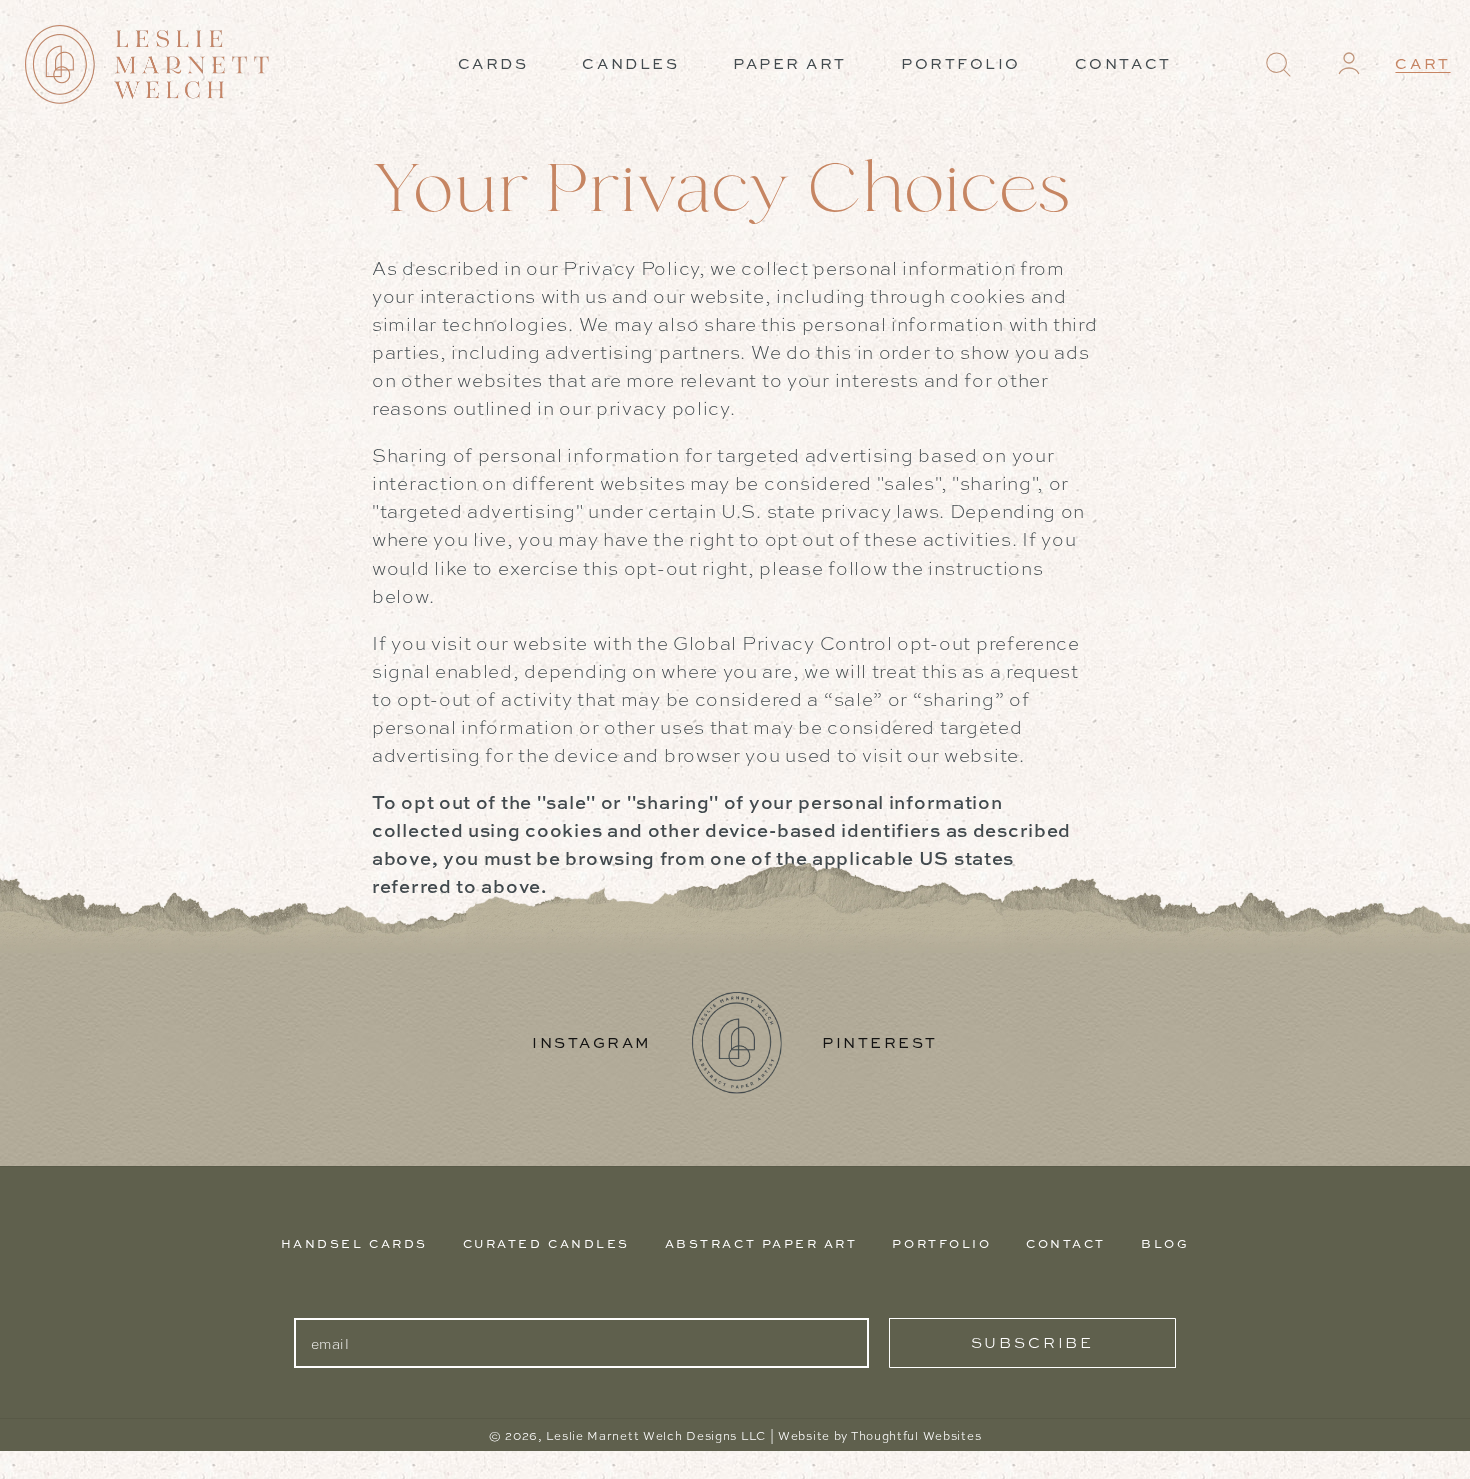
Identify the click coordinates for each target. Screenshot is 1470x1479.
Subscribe (1032, 1342)
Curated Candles (546, 1243)
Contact (1066, 1243)
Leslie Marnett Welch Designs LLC (656, 1436)
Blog (1165, 1243)
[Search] (1278, 64)
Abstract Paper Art (761, 1243)
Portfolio (941, 1243)
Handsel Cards (354, 1243)
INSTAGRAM (592, 1042)
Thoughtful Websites (916, 1436)
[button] (1277, 64)
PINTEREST (880, 1042)
